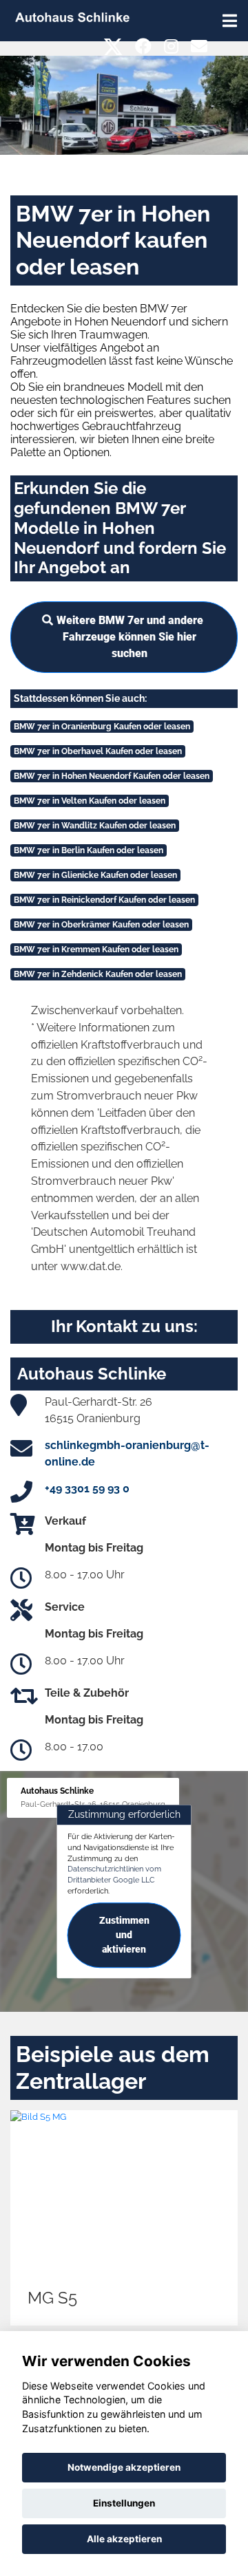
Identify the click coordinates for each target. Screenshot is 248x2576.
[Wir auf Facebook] (143, 46)
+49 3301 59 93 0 (87, 1489)
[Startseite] (72, 16)
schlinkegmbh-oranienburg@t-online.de (127, 1453)
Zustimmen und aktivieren (124, 1935)
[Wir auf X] (113, 46)
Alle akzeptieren (124, 2539)
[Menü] (230, 21)
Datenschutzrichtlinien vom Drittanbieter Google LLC (114, 1875)
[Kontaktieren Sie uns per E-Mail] (199, 46)
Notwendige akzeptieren (124, 2467)
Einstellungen (124, 2503)
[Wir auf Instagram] (171, 46)
